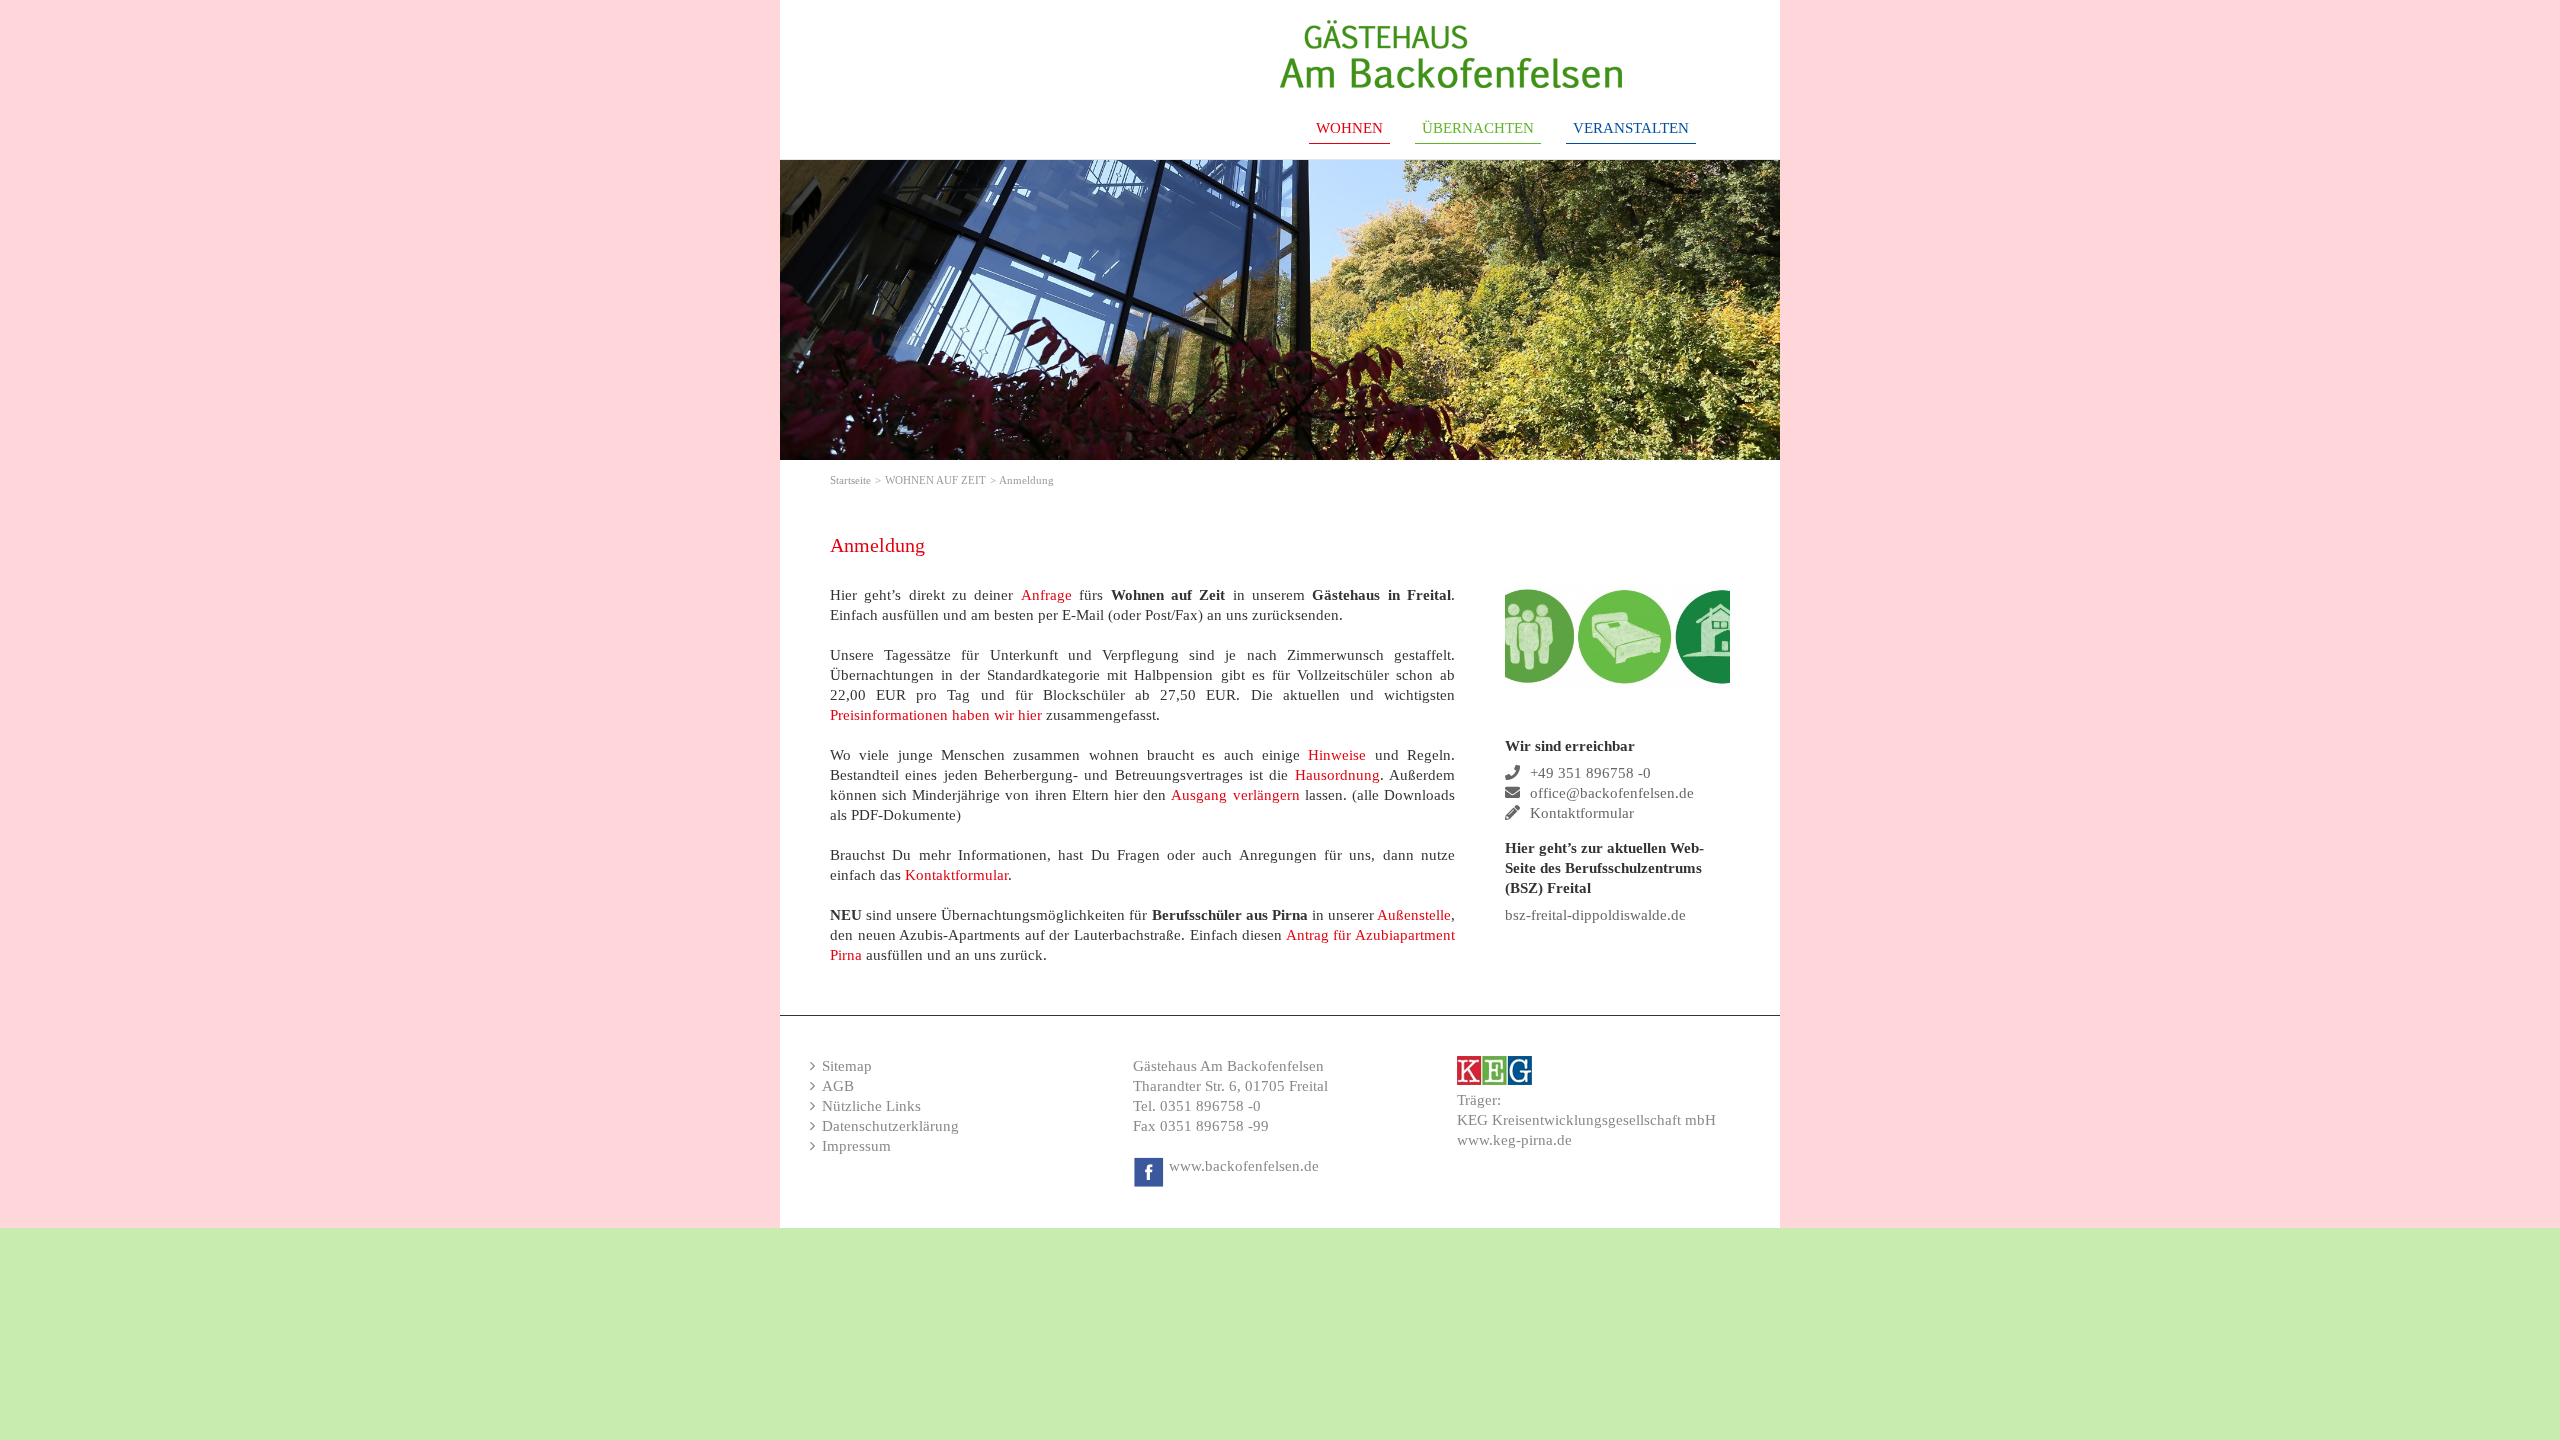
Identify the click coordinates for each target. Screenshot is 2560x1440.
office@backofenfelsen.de (1612, 793)
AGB (838, 1086)
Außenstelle (1414, 915)
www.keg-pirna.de (1514, 1140)
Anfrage (1046, 595)
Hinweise (1337, 755)
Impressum (856, 1146)
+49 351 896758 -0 (1590, 773)
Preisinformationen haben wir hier (936, 715)
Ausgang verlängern (1237, 795)
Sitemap (847, 1066)
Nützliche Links (871, 1106)
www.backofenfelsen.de (1244, 1166)
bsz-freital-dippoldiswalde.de (1595, 915)
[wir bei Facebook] (1149, 1166)
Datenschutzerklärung (890, 1126)
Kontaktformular (956, 875)
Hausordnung (1337, 775)
